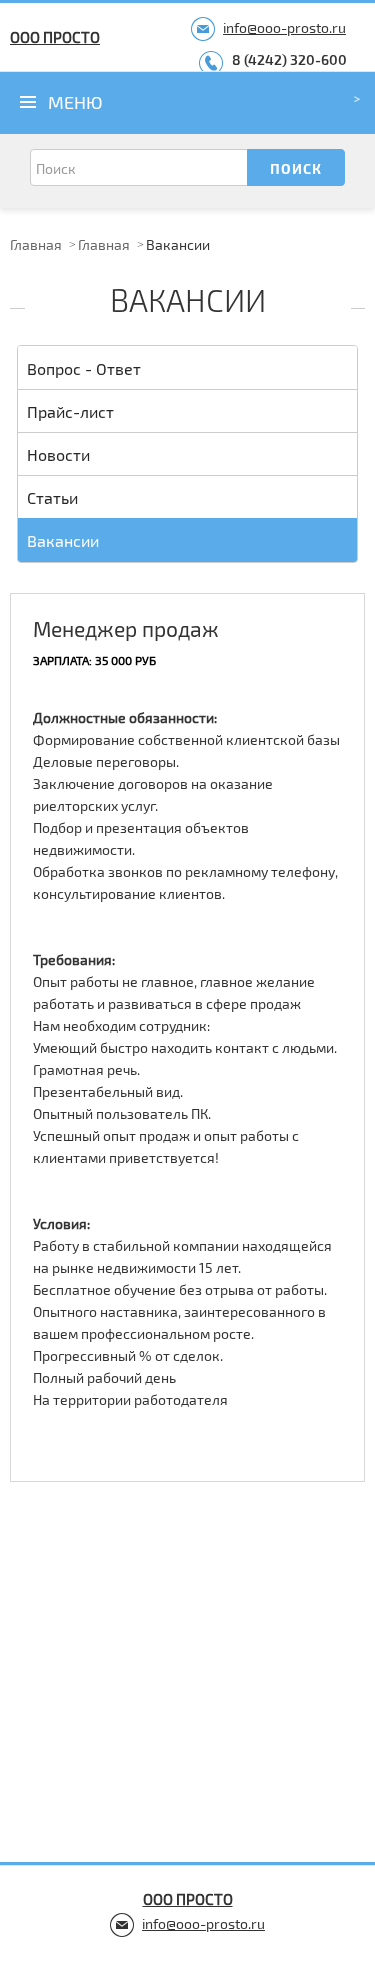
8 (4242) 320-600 (289, 59)
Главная (36, 244)
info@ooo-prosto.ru (284, 27)
